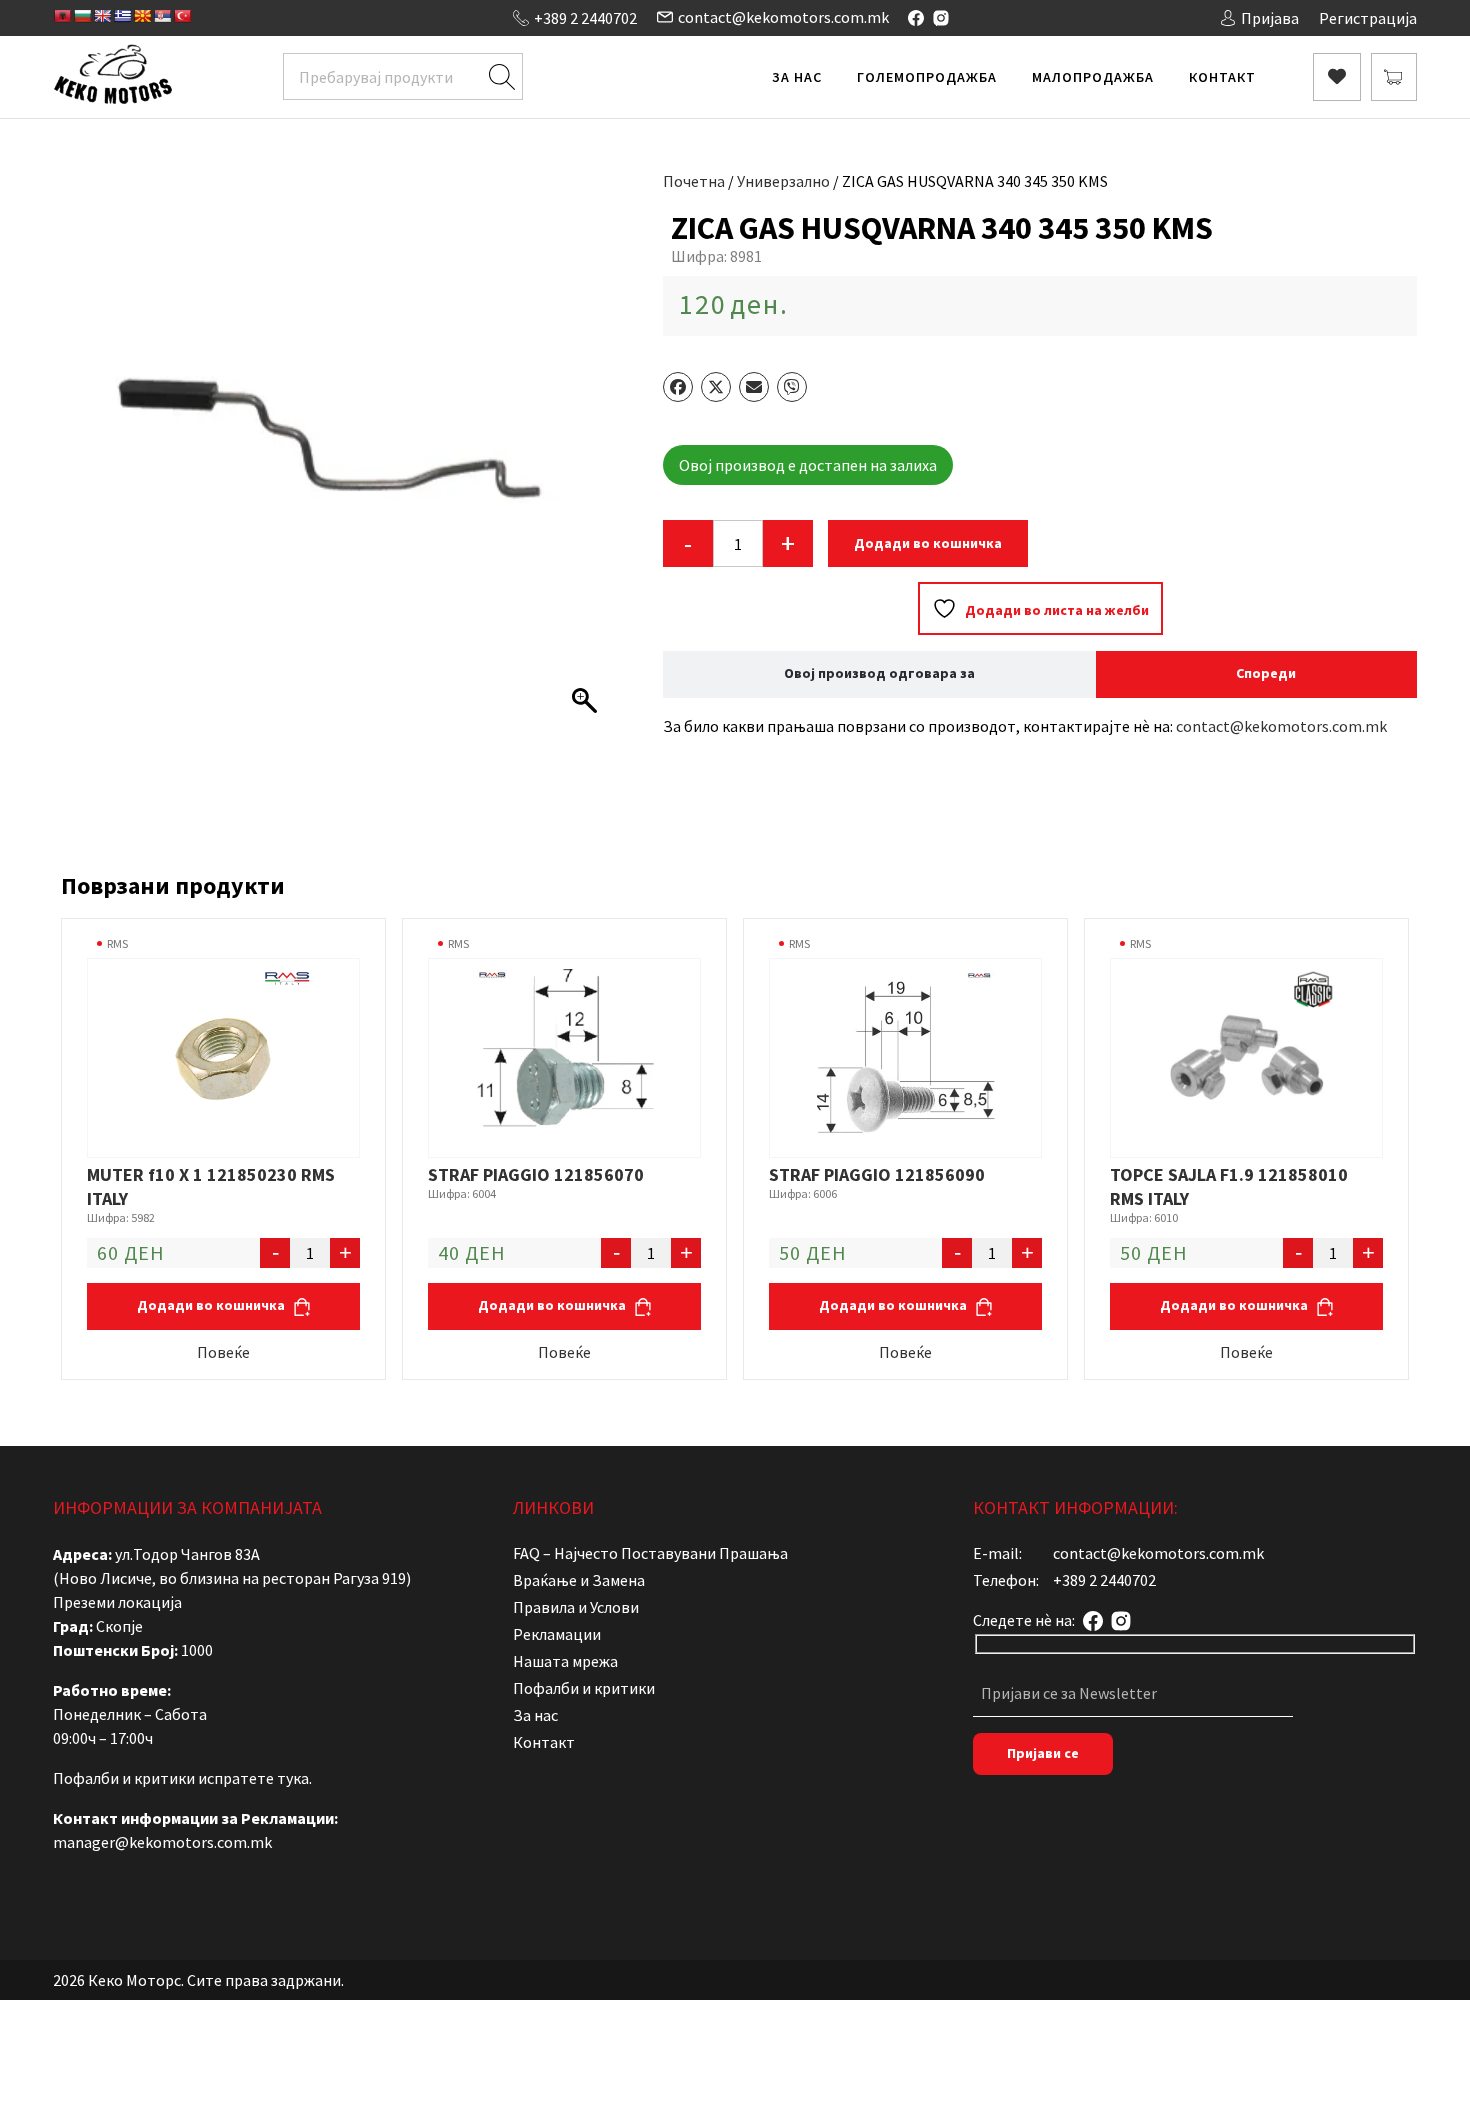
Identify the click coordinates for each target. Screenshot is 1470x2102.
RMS (117, 943)
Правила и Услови (576, 1607)
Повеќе (223, 1352)
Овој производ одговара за (879, 673)
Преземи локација (117, 1602)
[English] (102, 16)
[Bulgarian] (82, 16)
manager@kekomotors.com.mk (162, 1842)
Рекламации (557, 1634)
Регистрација (1368, 18)
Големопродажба (927, 77)
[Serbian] (162, 16)
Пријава (1270, 18)
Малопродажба (1093, 77)
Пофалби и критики (584, 1688)
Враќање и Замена (579, 1580)
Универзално (783, 181)
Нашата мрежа (565, 1661)
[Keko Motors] (112, 77)
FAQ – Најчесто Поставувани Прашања (650, 1553)
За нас (797, 77)
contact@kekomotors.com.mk (783, 17)
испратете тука (253, 1778)
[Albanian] (62, 16)
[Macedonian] (142, 16)
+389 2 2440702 (585, 18)
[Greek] (122, 16)
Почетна (694, 181)
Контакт (1222, 77)
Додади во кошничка (928, 543)
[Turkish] (182, 16)
